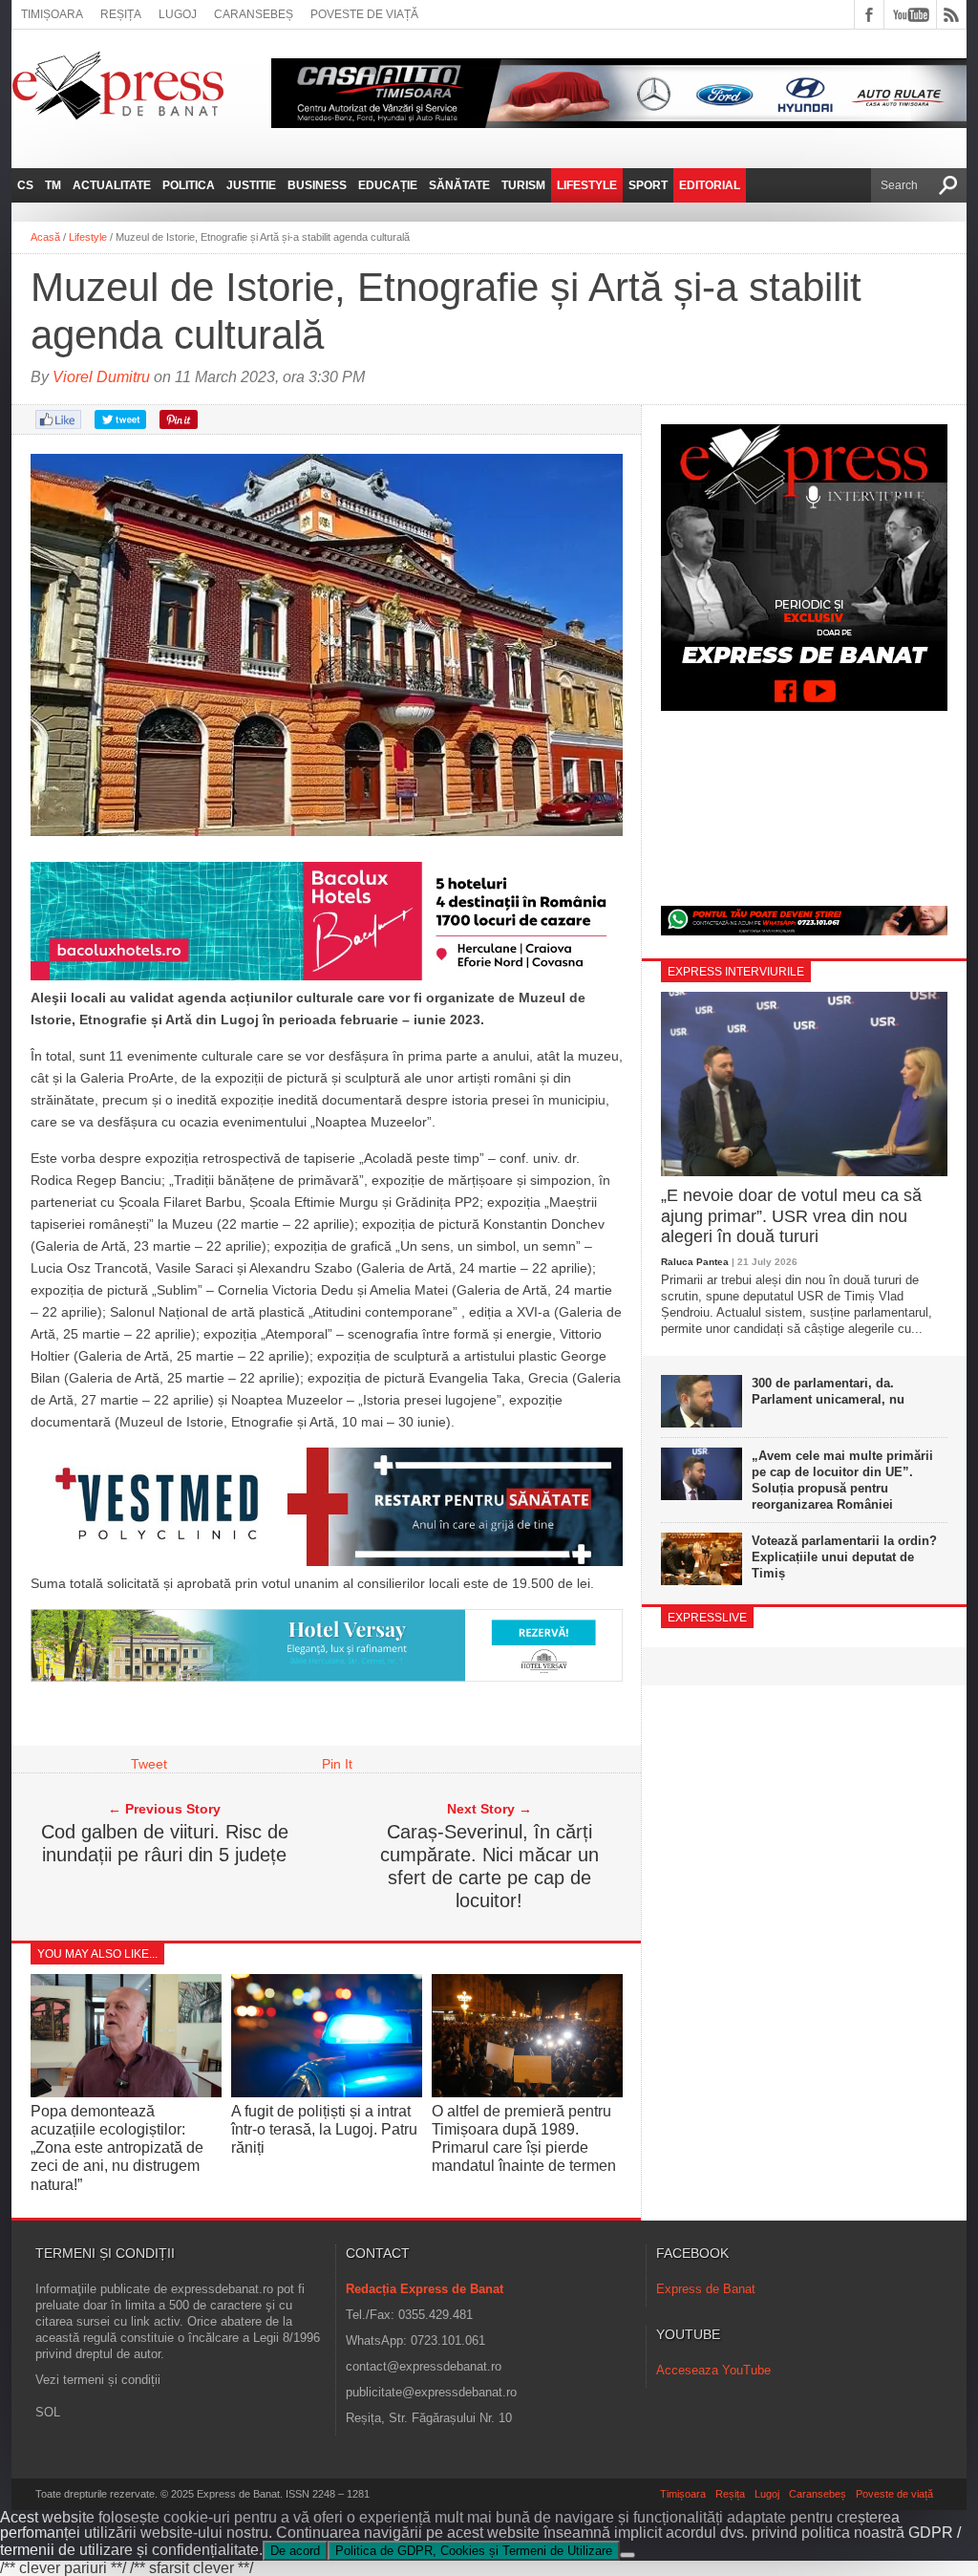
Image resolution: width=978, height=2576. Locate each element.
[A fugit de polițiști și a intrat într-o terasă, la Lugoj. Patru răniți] (327, 2092)
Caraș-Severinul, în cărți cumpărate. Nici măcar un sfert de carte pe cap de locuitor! (489, 1866)
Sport (648, 185)
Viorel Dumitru (101, 377)
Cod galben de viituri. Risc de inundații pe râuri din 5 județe (165, 1843)
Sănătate (459, 185)
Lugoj (178, 14)
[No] (627, 2555)
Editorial (710, 185)
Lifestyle (587, 185)
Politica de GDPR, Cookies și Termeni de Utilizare (474, 2551)
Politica (189, 185)
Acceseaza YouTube (713, 2370)
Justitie (251, 185)
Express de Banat (706, 2289)
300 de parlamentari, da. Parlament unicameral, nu (828, 1391)
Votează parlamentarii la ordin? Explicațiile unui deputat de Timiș (844, 1557)
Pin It (337, 1764)
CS (25, 185)
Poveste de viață (364, 14)
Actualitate (112, 185)
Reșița (121, 14)
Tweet (149, 1764)
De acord (295, 2551)
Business (317, 185)
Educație (388, 185)
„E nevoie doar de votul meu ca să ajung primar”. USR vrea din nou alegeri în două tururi (791, 1216)
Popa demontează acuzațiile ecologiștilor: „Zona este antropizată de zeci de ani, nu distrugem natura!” (117, 2148)
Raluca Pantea (695, 1262)
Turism (523, 185)
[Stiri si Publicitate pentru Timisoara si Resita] (327, 1677)
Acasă (45, 237)
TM (53, 185)
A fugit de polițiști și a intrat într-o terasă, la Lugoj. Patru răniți (324, 2129)
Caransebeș (254, 14)
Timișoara (52, 14)
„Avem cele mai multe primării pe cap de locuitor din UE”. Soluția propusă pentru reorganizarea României (842, 1480)
